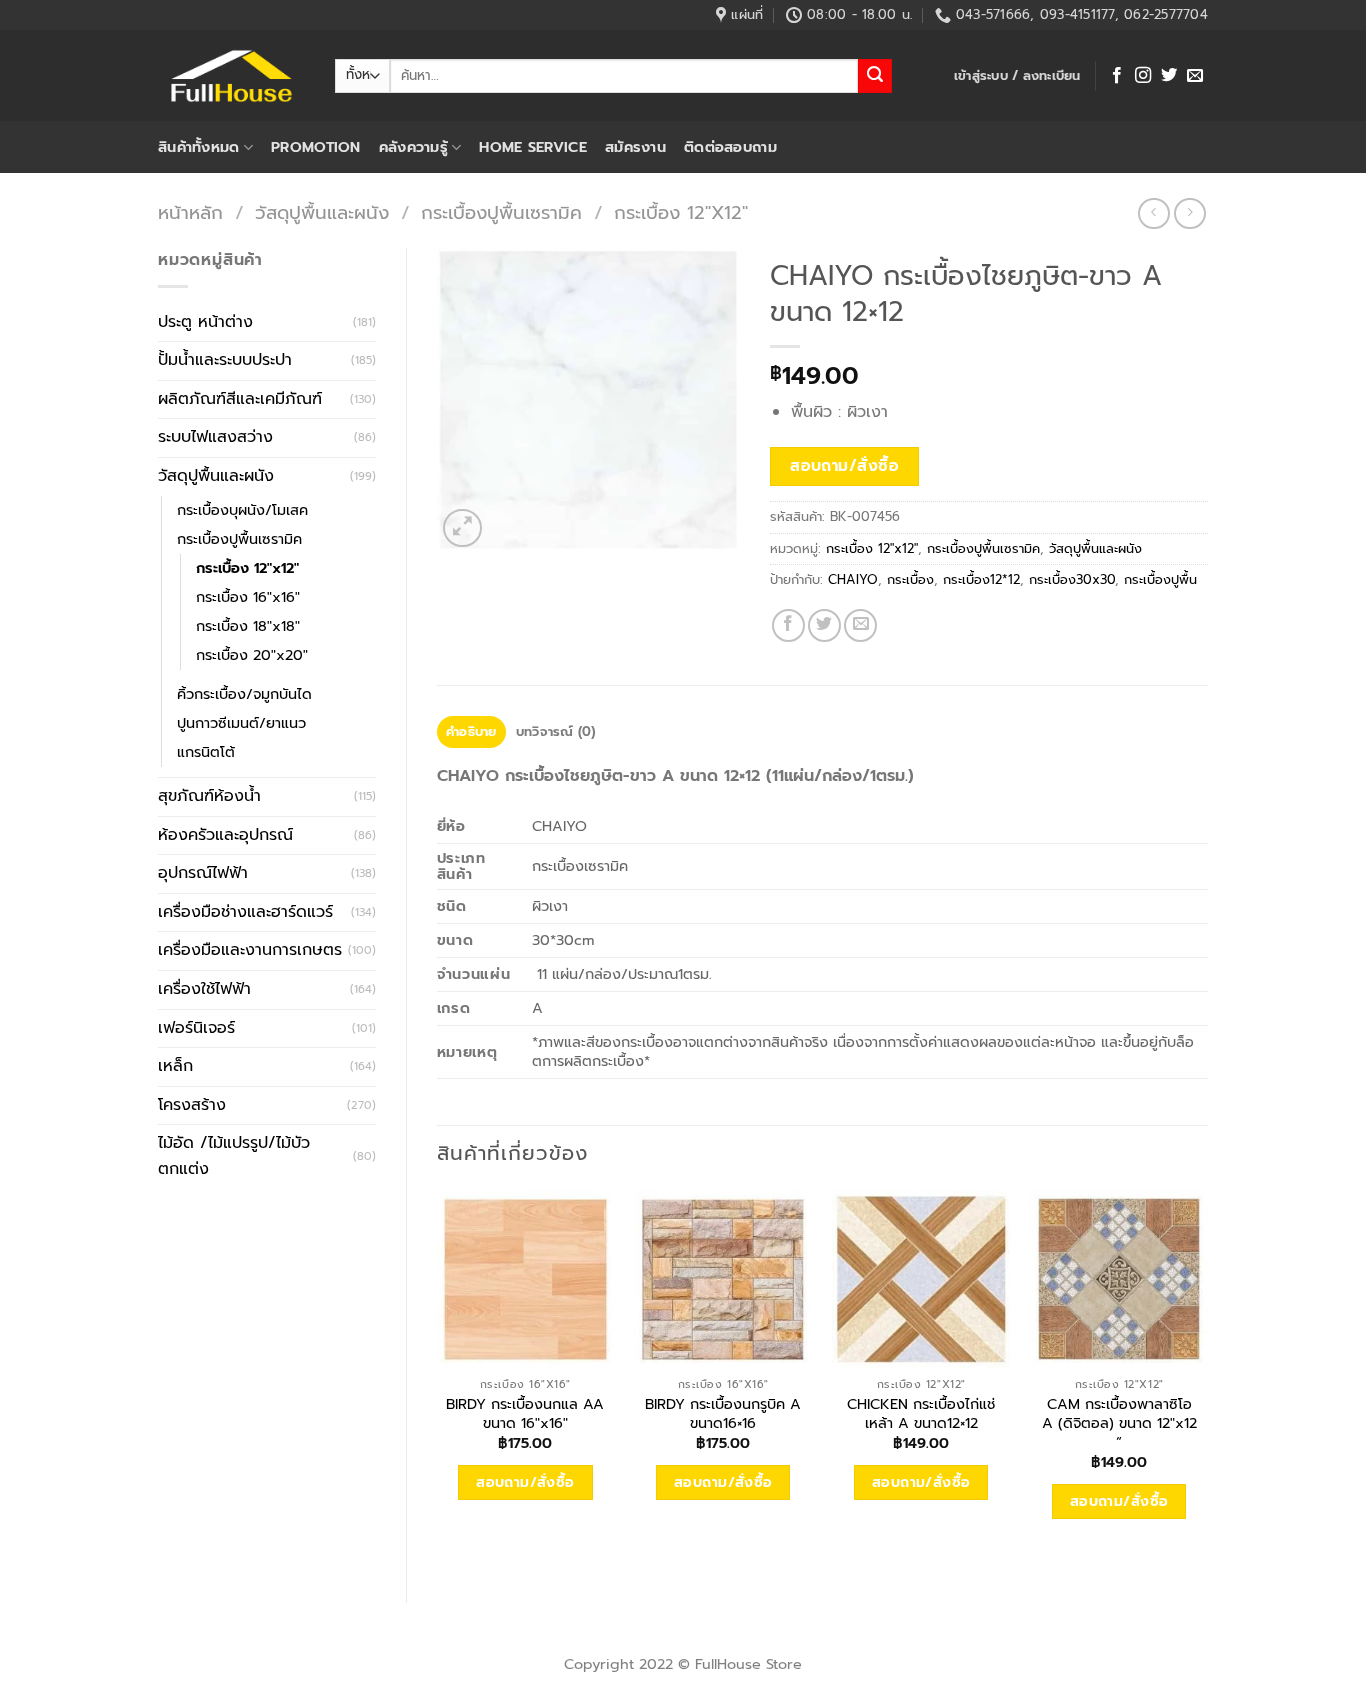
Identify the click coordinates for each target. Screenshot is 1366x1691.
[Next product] (1153, 213)
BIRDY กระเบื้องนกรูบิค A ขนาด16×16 (723, 1413)
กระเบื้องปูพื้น (1160, 579)
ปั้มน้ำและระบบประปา (225, 360)
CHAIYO (853, 579)
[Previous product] (1189, 213)
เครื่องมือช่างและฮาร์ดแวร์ (245, 912)
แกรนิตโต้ (206, 752)
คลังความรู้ (413, 147)
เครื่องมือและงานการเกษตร (250, 950)
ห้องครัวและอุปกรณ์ (225, 835)
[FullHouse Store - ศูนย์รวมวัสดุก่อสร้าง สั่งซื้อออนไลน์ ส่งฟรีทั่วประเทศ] (231, 76)
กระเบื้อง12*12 (981, 579)
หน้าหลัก (190, 213)
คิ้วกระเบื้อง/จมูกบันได (244, 694)
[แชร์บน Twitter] (824, 625)
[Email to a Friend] (860, 625)
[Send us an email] (1195, 76)
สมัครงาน (635, 147)
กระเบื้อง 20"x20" (252, 655)
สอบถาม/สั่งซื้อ (844, 466)
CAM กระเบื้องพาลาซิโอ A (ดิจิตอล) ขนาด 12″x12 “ (1119, 1423)
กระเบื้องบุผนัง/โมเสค (242, 510)
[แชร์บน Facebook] (788, 625)
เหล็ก (175, 1066)
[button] (1017, 76)
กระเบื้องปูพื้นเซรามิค (501, 213)
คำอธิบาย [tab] (471, 731)
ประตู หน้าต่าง (205, 322)
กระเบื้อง (910, 579)
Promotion (316, 147)
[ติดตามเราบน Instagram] (1143, 76)
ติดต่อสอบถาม (730, 147)
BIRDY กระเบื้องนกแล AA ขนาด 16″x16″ (525, 1413)
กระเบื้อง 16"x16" (248, 597)
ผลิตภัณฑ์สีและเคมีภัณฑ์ (240, 399)
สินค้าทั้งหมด (199, 147)
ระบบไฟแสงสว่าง (215, 437)
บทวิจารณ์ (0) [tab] (556, 731)
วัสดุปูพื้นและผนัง (322, 213)
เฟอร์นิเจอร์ (196, 1028)
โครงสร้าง (192, 1105)
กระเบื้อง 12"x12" (681, 213)
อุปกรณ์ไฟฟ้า (203, 873)
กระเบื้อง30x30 (1072, 579)
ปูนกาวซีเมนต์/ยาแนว (241, 723)
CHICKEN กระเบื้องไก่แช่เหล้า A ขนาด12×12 (921, 1413)
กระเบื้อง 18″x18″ (248, 626)
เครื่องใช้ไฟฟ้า (204, 989)
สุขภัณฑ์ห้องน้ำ (209, 796)
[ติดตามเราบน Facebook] (1117, 76)
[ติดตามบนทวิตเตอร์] (1169, 76)
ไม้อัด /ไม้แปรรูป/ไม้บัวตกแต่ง (234, 1156)
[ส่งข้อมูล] (875, 76)
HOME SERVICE (532, 147)
